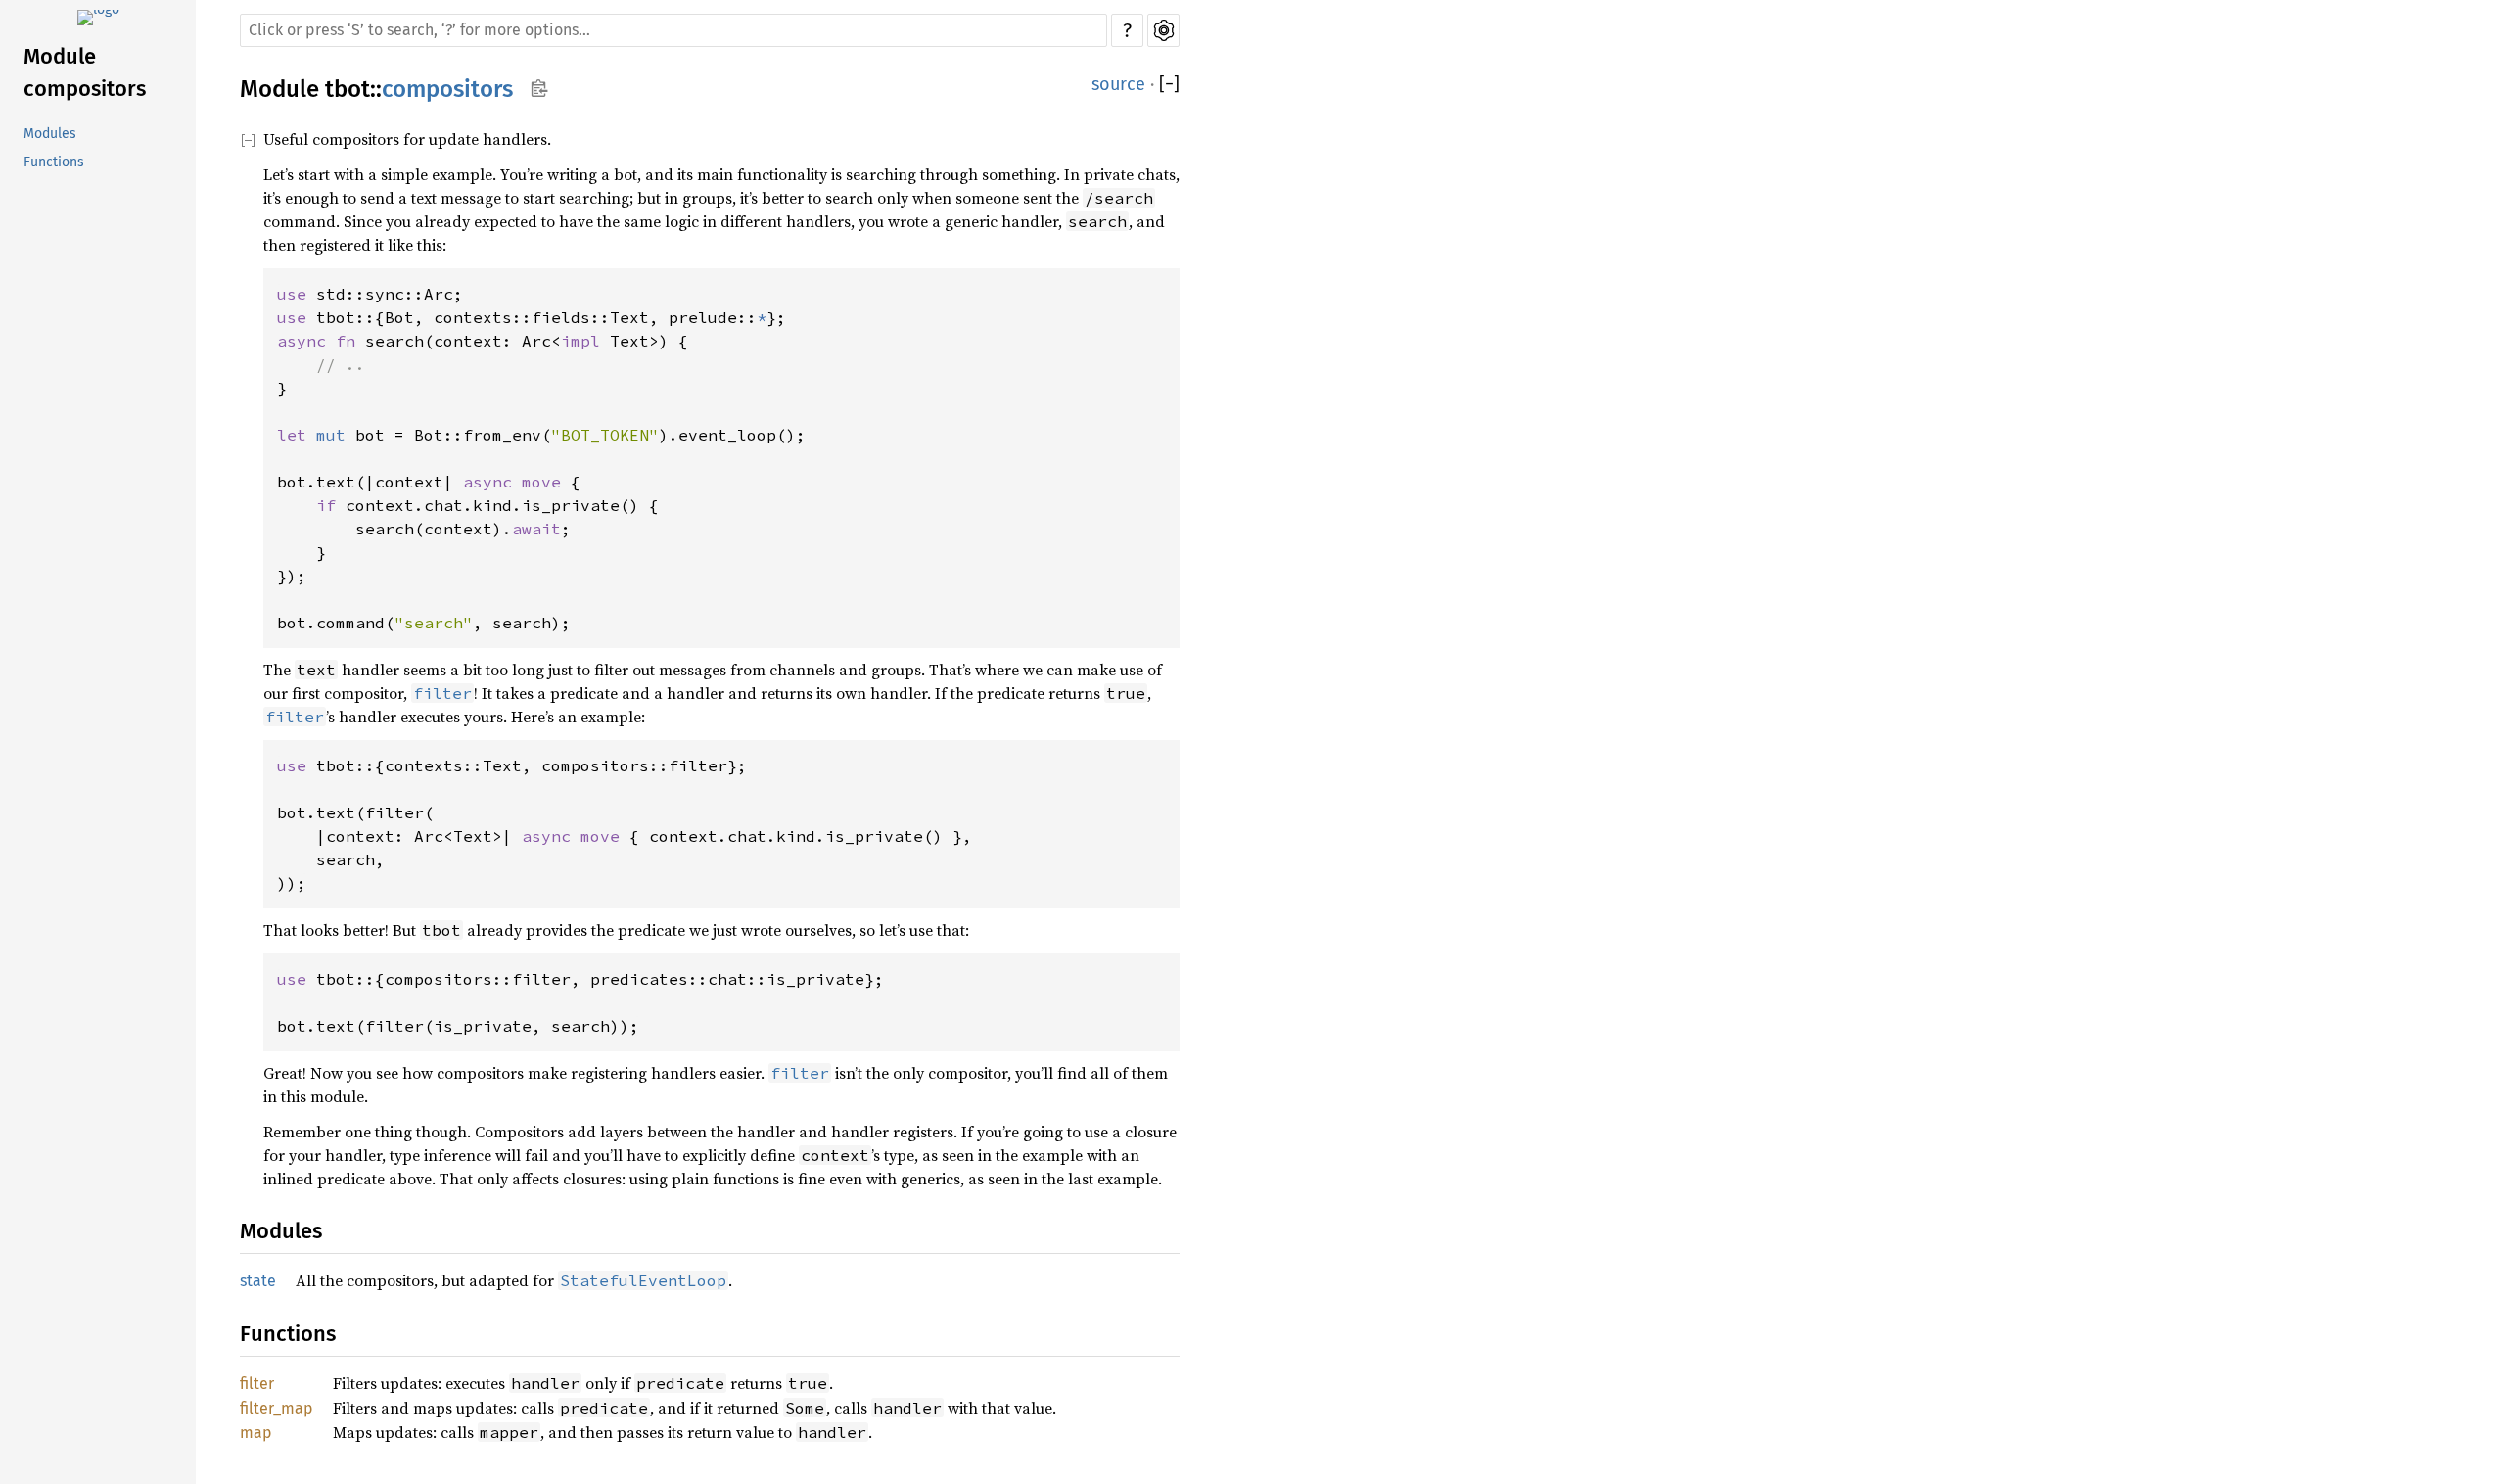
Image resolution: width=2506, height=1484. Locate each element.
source (1118, 84)
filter (257, 1384)
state (258, 1281)
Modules (50, 134)
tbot (348, 89)
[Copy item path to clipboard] (539, 90)
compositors (447, 89)
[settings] (1163, 30)
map (256, 1433)
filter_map (277, 1408)
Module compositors (85, 72)
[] (1169, 85)
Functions (54, 162)
